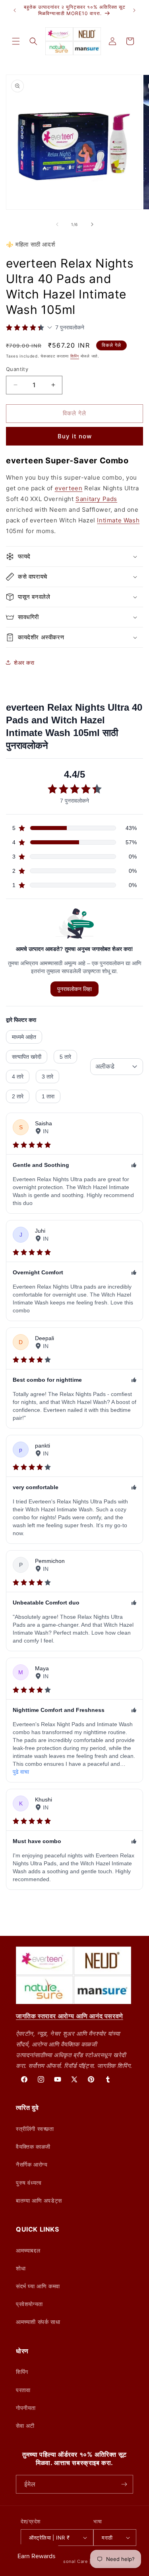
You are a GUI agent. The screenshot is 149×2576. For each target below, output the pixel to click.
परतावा (23, 2390)
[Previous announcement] (15, 10)
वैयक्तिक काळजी (33, 2147)
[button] (16, 41)
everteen (69, 488)
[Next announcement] (134, 10)
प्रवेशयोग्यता (29, 2304)
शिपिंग (75, 356)
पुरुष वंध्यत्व (29, 2183)
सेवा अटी (25, 2426)
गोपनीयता (26, 2408)
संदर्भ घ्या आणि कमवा (38, 2286)
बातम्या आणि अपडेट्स (39, 2200)
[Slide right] (92, 224)
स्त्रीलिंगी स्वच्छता (35, 2129)
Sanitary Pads (96, 499)
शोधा (21, 2268)
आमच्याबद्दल (28, 2250)
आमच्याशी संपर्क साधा (38, 2322)
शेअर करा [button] (24, 663)
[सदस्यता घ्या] (124, 2484)
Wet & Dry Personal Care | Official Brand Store (85, 2561)
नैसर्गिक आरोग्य (32, 2164)
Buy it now (75, 436)
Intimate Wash (118, 520)
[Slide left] (57, 224)
